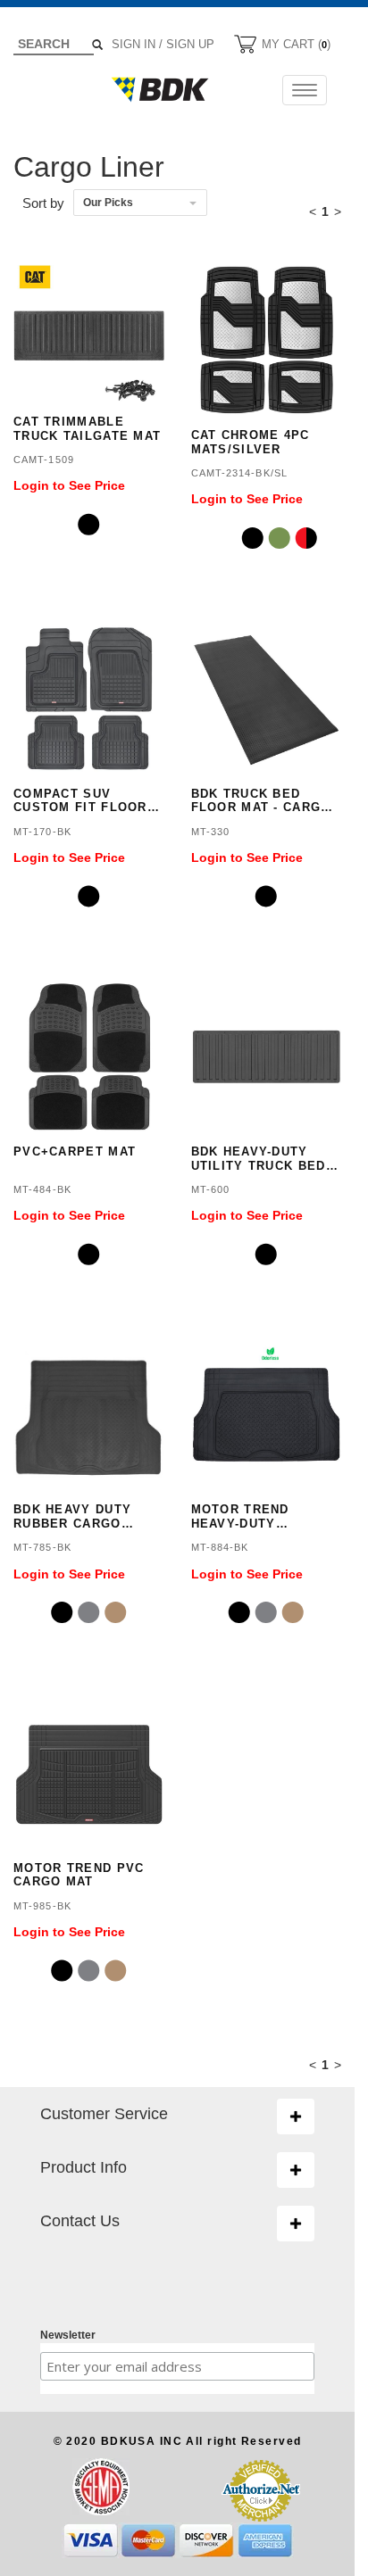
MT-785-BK (42, 1547)
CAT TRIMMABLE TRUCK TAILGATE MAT (87, 429)
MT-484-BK (42, 1189)
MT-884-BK (220, 1547)
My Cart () (294, 44)
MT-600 (211, 1189)
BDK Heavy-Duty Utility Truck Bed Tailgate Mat (259, 1159)
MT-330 (211, 832)
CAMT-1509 (44, 460)
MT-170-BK (42, 832)
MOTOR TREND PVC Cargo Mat (79, 1875)
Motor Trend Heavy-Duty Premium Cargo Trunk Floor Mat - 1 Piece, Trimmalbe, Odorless (266, 1516)
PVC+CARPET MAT (75, 1151)
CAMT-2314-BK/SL (240, 473)
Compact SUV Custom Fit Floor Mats (80, 801)
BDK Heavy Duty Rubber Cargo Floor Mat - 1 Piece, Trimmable (79, 1516)
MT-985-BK (42, 1906)
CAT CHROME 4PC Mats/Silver (251, 442)
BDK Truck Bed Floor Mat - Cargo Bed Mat (261, 801)
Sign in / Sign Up (163, 44)
